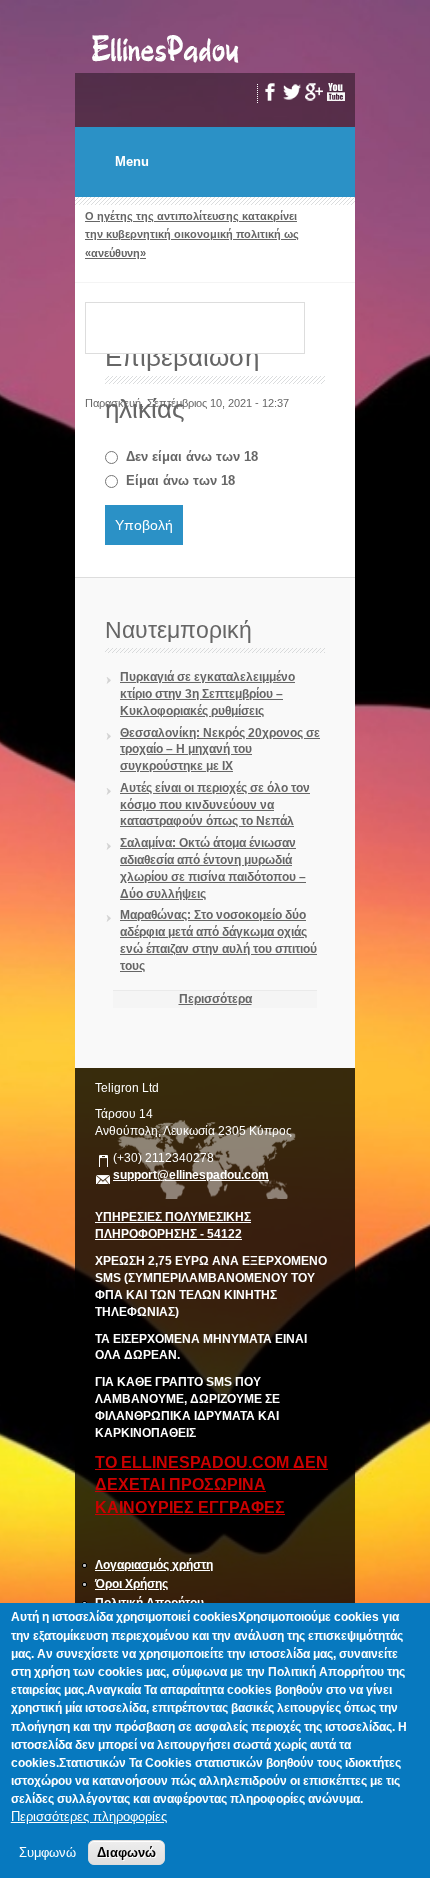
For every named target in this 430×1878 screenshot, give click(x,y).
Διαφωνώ (126, 1852)
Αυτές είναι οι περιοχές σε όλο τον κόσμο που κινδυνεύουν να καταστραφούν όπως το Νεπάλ (215, 805)
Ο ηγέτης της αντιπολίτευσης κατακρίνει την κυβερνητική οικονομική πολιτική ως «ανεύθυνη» (192, 234)
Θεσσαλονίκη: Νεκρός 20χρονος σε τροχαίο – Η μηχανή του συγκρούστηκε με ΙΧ (220, 750)
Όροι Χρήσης (131, 1584)
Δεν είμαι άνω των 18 (192, 456)
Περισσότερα (215, 999)
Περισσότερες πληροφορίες (89, 1816)
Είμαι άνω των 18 (180, 480)
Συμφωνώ (47, 1852)
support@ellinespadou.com (191, 1175)
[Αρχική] (166, 63)
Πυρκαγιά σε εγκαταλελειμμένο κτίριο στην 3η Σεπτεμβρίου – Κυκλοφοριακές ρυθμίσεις (207, 694)
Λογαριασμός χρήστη (154, 1565)
